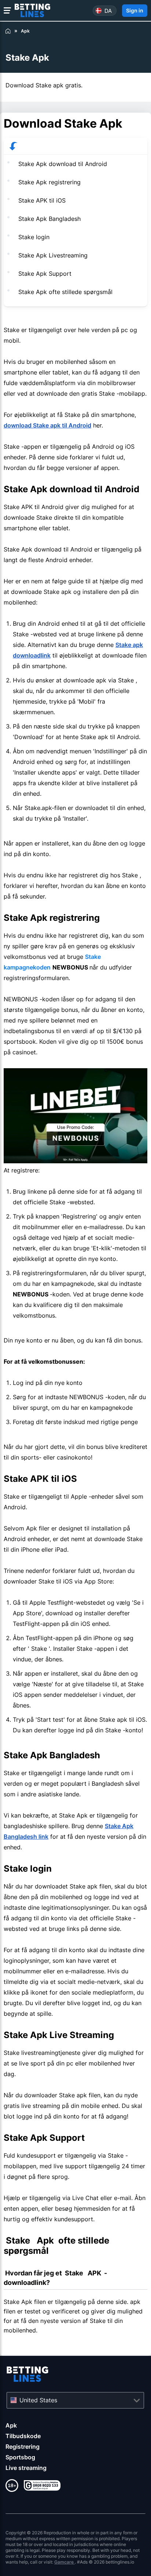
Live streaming (26, 2468)
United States (38, 2400)
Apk (11, 2425)
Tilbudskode (23, 2436)
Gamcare (65, 2562)
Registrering (23, 2447)
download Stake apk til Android (47, 425)
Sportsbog (20, 2457)
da (108, 10)
